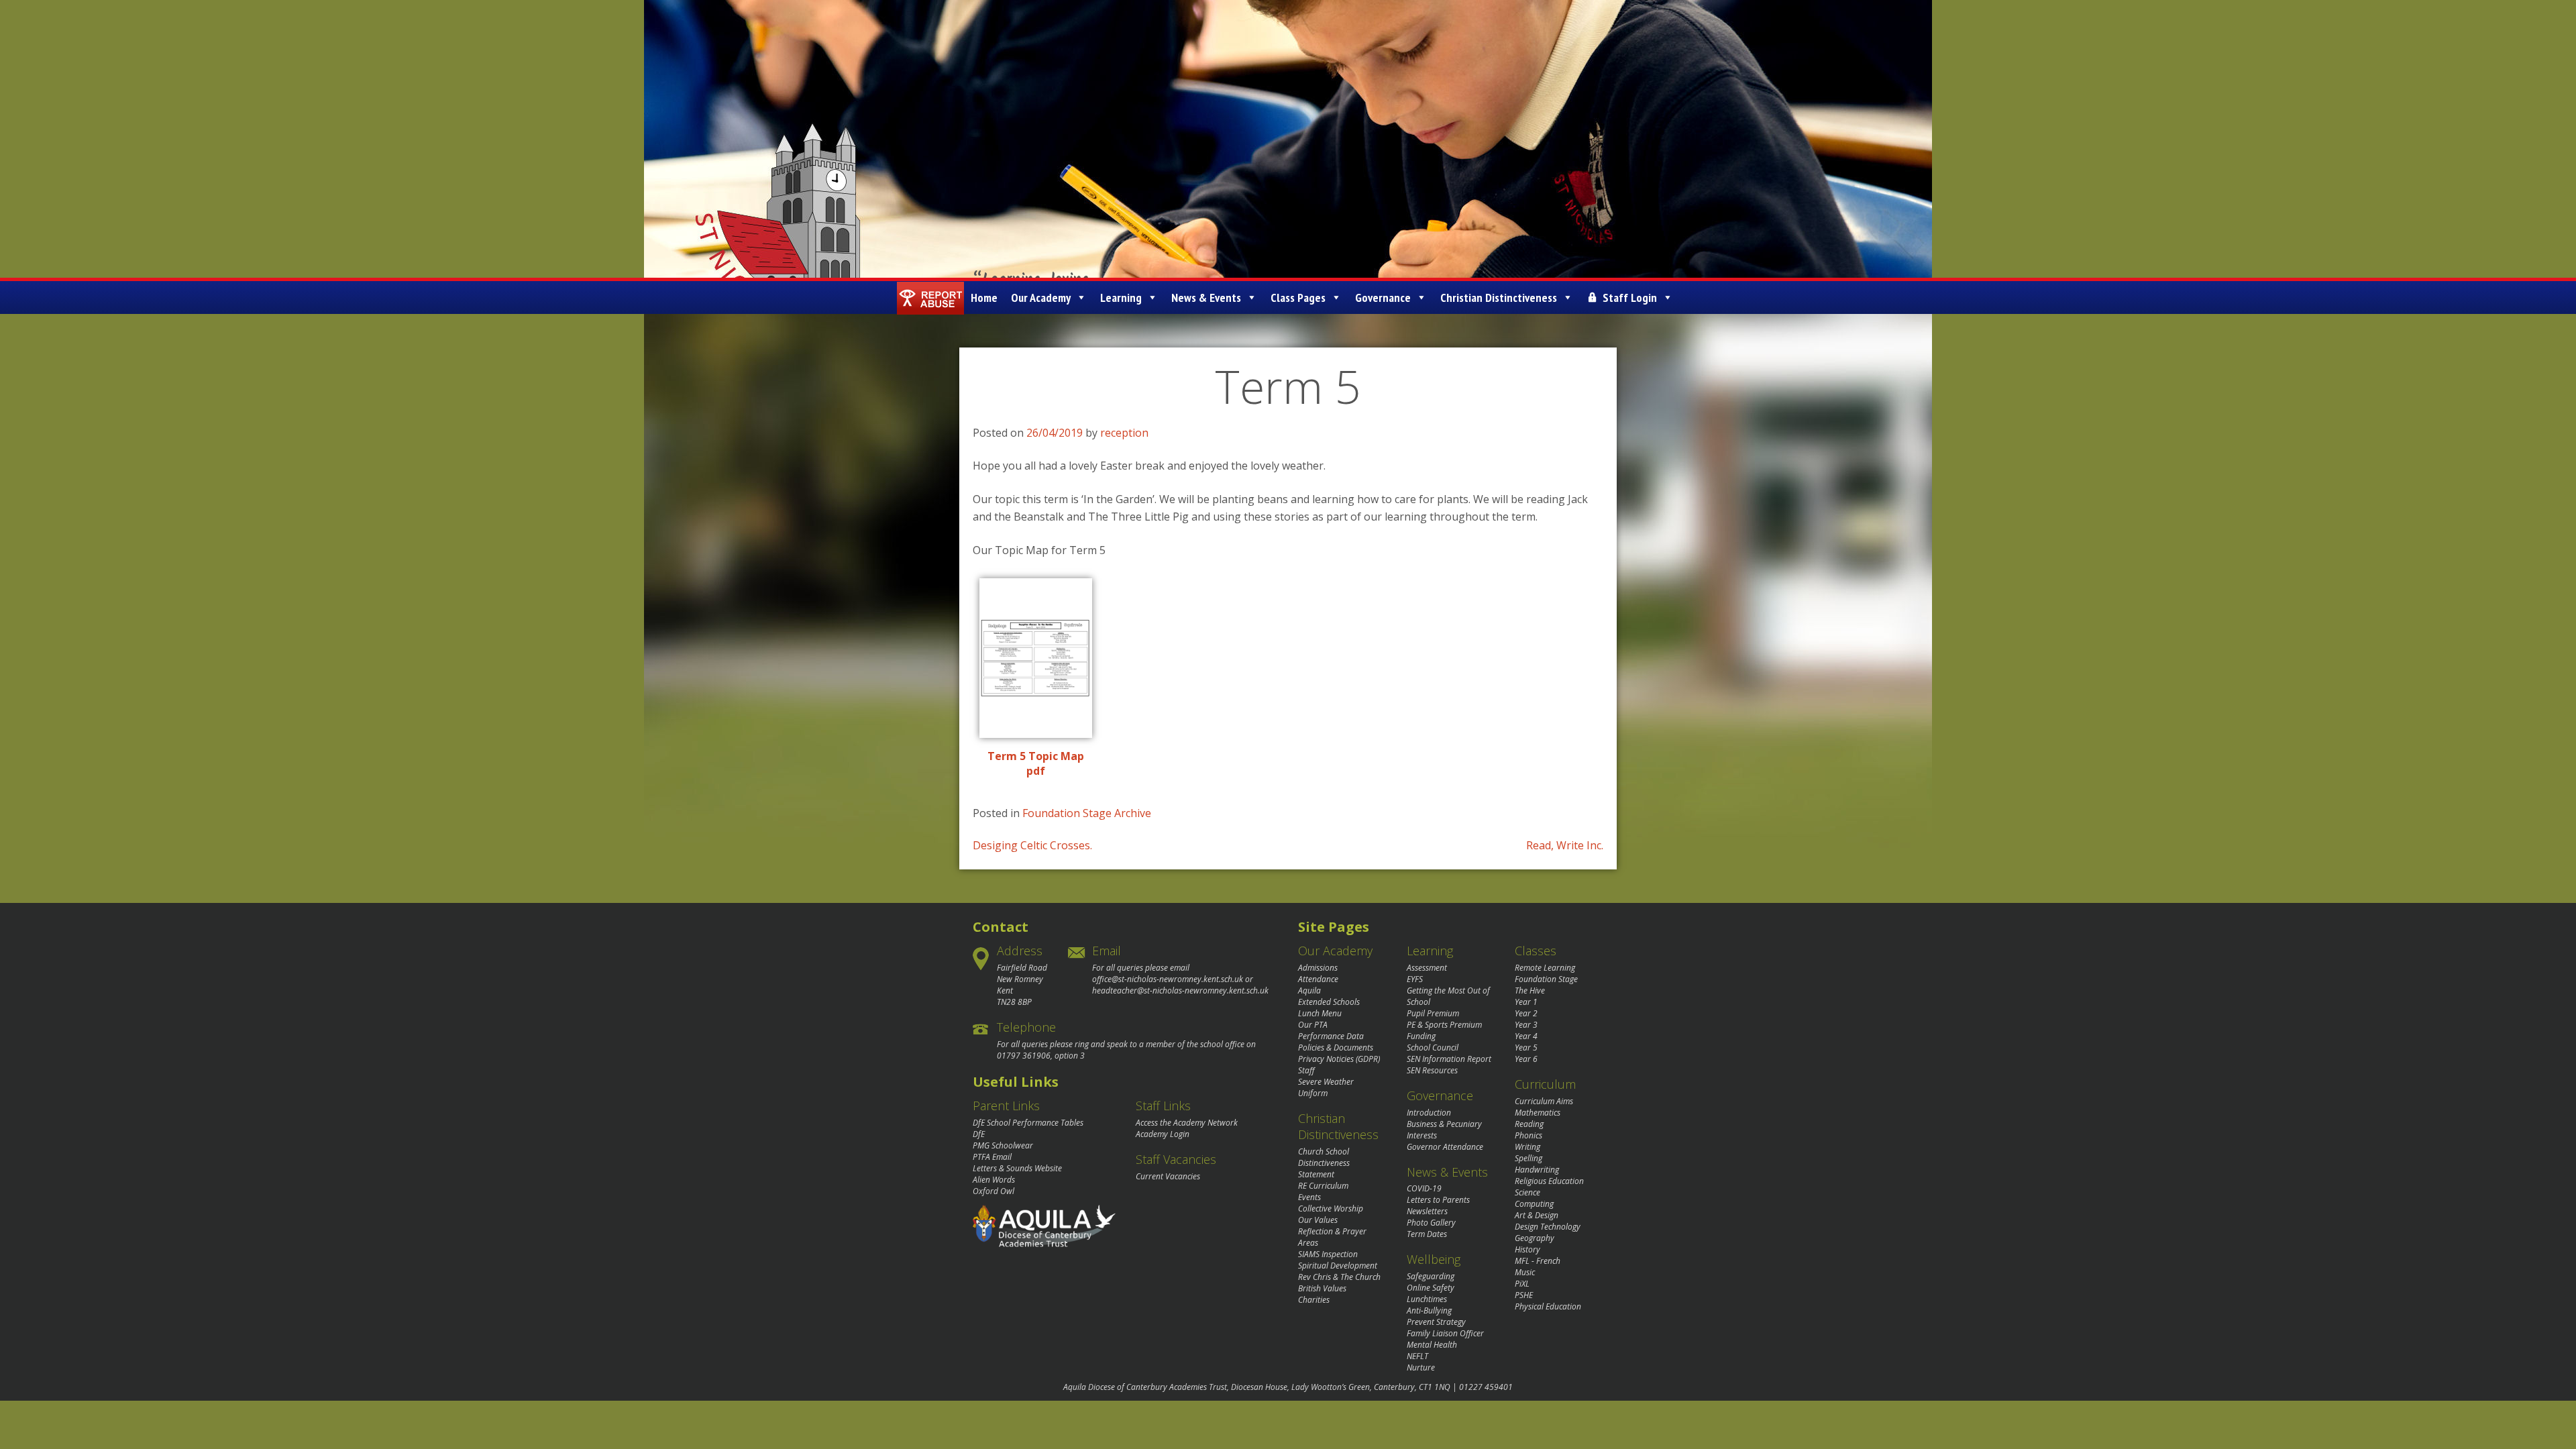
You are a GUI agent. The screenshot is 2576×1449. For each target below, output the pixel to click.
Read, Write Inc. (1565, 845)
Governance (1383, 298)
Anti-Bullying (1429, 1310)
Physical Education (1548, 1306)
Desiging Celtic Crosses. (1032, 845)
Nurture (1421, 1367)
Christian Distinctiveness (1499, 298)
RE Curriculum (1323, 1186)
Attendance (1318, 979)
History (1527, 1249)
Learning (1121, 298)
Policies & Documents (1336, 1048)
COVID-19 (1424, 1188)
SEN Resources (1432, 1070)
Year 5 (1526, 1048)
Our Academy (1041, 298)
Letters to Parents (1438, 1200)
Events (1309, 1197)
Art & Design (1537, 1215)
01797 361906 (1024, 1056)
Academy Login (1163, 1134)
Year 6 (1526, 1059)
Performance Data (1331, 1036)
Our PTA (1313, 1025)
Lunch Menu (1320, 1013)
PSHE (1524, 1295)
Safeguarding (1431, 1276)
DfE (979, 1134)
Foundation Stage (1546, 979)
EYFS (1415, 979)
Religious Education (1549, 1181)
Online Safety (1431, 1288)
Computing (1534, 1204)
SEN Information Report (1449, 1059)
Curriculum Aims (1544, 1101)
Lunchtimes (1427, 1299)
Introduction (1429, 1113)
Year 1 (1526, 1002)
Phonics (1528, 1135)
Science (1527, 1192)
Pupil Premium (1433, 1013)
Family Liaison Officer (1445, 1333)
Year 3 (1526, 1025)
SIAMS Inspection (1328, 1254)
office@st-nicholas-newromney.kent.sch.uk (1168, 979)
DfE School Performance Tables (1028, 1123)
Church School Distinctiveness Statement (1324, 1163)
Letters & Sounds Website (1017, 1168)
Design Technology (1548, 1227)
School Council (1433, 1048)
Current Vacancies (1168, 1176)
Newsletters (1427, 1211)
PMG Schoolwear (1003, 1145)
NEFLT (1417, 1356)
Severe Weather (1326, 1082)
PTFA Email (992, 1157)
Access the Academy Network (1187, 1123)
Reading (1529, 1124)
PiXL (1522, 1284)
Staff (1306, 1070)
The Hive (1530, 990)
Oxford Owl (994, 1191)
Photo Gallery (1431, 1223)
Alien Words (994, 1180)
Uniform (1313, 1093)
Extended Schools (1329, 1002)
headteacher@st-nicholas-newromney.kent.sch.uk (1180, 990)
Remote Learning (1545, 968)
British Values (1322, 1288)
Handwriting (1537, 1170)
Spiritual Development (1338, 1266)
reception (1124, 433)
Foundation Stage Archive (1087, 813)
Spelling (1528, 1158)
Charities (1314, 1300)
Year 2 (1526, 1013)
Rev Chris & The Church (1339, 1277)
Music (1525, 1272)
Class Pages (1298, 298)
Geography (1535, 1238)
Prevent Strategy (1436, 1322)
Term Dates (1427, 1234)
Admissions (1318, 968)
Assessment (1427, 968)
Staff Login (1630, 298)
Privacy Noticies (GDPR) (1339, 1059)
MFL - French (1538, 1261)
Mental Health (1432, 1345)
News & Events (1206, 298)
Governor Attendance (1445, 1147)
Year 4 (1526, 1036)
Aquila (1309, 990)
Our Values (1318, 1220)
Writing (1527, 1147)
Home (984, 298)
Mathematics (1538, 1113)
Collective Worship (1331, 1209)
